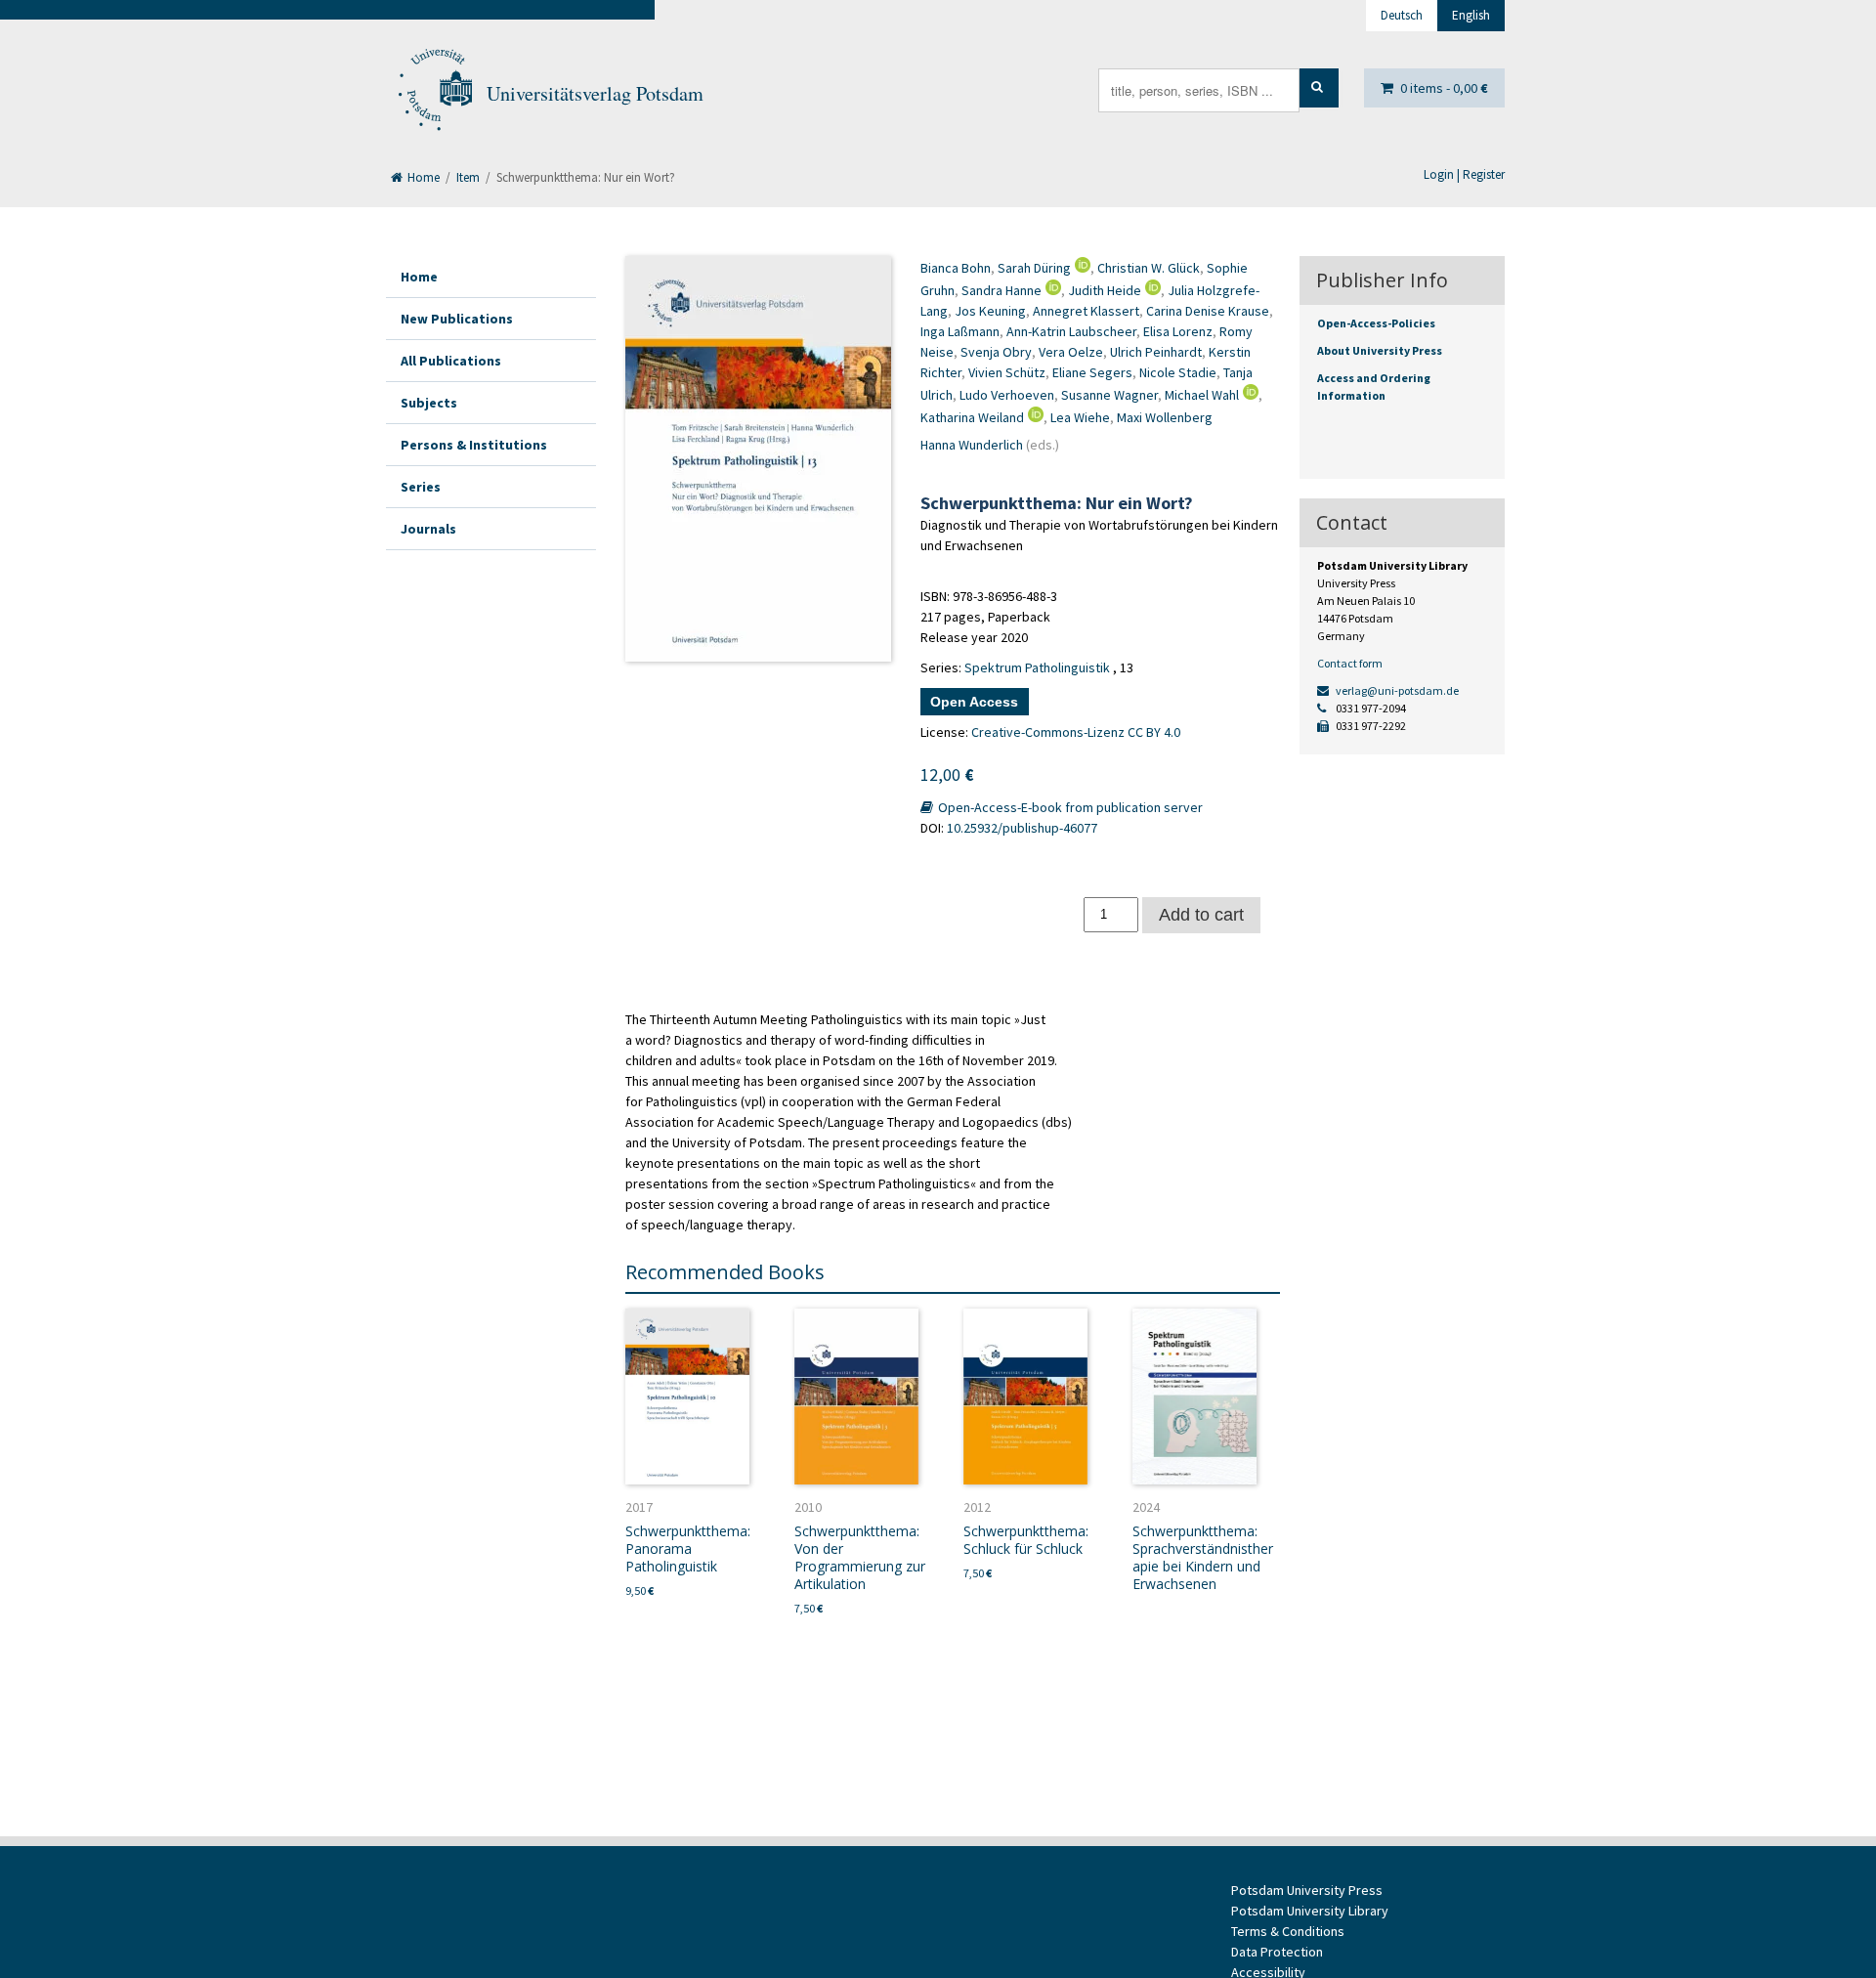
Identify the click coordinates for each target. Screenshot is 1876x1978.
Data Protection (1277, 1952)
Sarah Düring (1034, 268)
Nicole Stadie (1178, 372)
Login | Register (1464, 174)
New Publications (457, 319)
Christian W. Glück (1149, 268)
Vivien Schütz (1007, 372)
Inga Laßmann (960, 331)
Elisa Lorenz (1178, 331)
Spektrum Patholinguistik (1037, 667)
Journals (428, 529)
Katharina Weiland (972, 417)
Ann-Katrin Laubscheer (1071, 331)
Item (468, 177)
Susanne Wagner (1109, 395)
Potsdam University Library (1310, 1911)
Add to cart (1201, 915)
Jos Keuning (990, 311)
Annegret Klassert (1086, 311)
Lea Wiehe (1080, 417)
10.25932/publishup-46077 (1022, 828)
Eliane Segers (1092, 372)
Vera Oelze (1071, 352)
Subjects (429, 403)
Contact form (1350, 663)
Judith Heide (1105, 290)
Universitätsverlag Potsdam (595, 93)
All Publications (451, 361)
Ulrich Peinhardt (1156, 352)
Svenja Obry (996, 352)
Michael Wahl (1202, 395)
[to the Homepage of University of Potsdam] (434, 94)
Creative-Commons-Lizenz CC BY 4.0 (1076, 732)
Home (422, 177)
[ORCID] (1081, 268)
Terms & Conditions (1288, 1931)
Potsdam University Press (1307, 1890)
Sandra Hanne (1002, 290)
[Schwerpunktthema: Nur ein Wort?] (758, 459)
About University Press (1380, 350)
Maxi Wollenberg (1165, 417)
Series (421, 487)
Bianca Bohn (956, 268)
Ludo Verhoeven (1007, 395)
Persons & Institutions (474, 445)
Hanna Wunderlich (972, 445)
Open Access (974, 702)
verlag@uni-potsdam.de (1396, 690)
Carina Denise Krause (1208, 311)
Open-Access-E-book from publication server (1069, 807)
